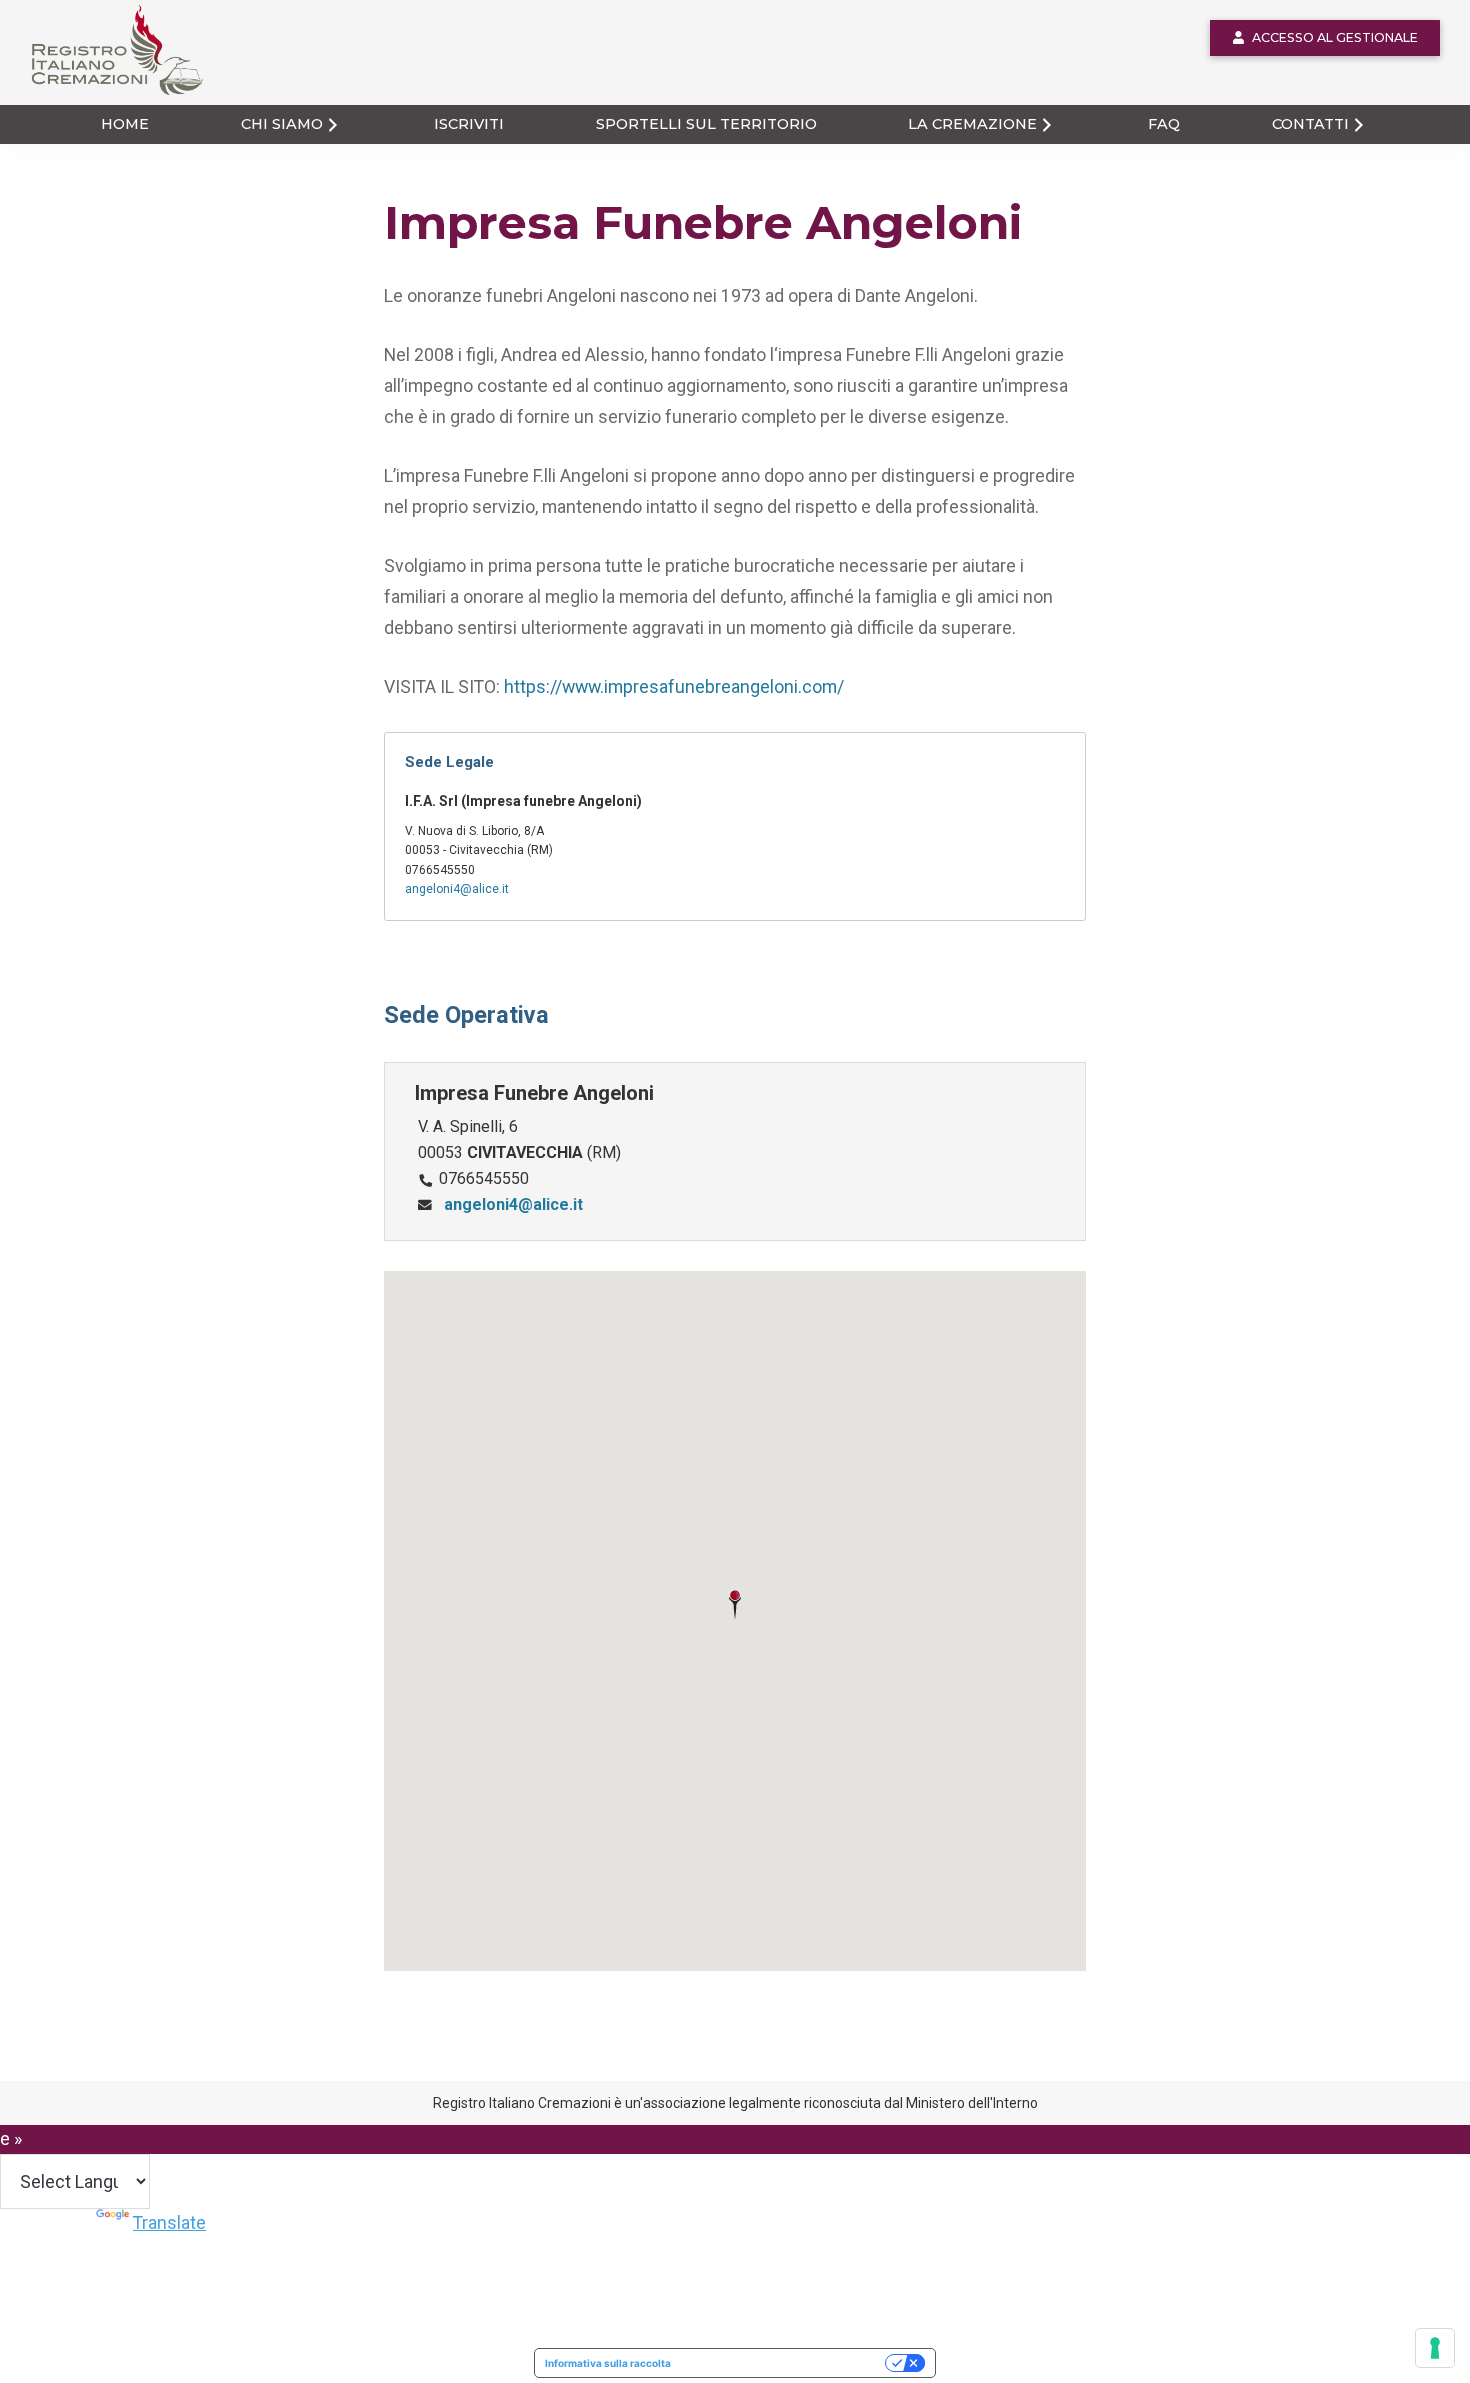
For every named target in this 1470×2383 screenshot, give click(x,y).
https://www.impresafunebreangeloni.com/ (674, 686)
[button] (735, 1605)
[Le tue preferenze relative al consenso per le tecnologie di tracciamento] (1435, 2348)
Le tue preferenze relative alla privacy (784, 2363)
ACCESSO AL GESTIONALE (1335, 37)
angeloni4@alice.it (457, 889)
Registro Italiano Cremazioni (105, 94)
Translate (169, 2222)
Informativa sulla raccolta (608, 2363)
